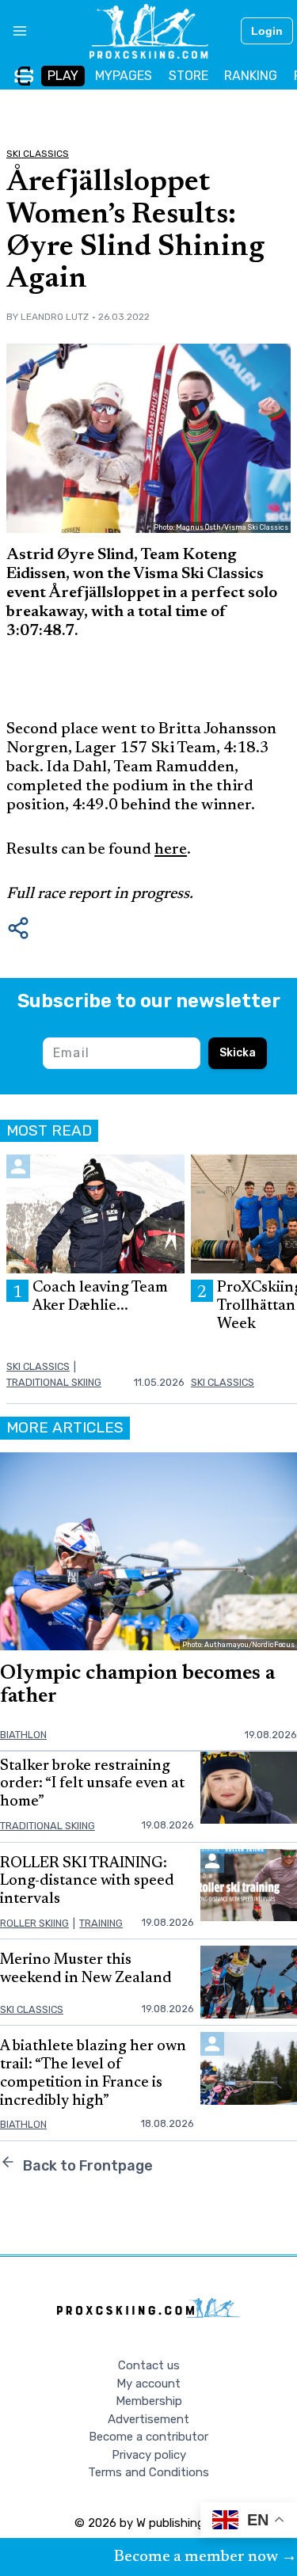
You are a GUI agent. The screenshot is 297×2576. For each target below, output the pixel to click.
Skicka (238, 1053)
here (171, 850)
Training (101, 1923)
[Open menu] (14, 31)
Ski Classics (38, 154)
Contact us (149, 2365)
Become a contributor (148, 2437)
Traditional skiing (54, 1382)
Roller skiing (34, 1923)
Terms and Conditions (148, 2472)
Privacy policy (149, 2455)
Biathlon (23, 1735)
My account (148, 2384)
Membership (149, 2401)
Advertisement (148, 2419)
